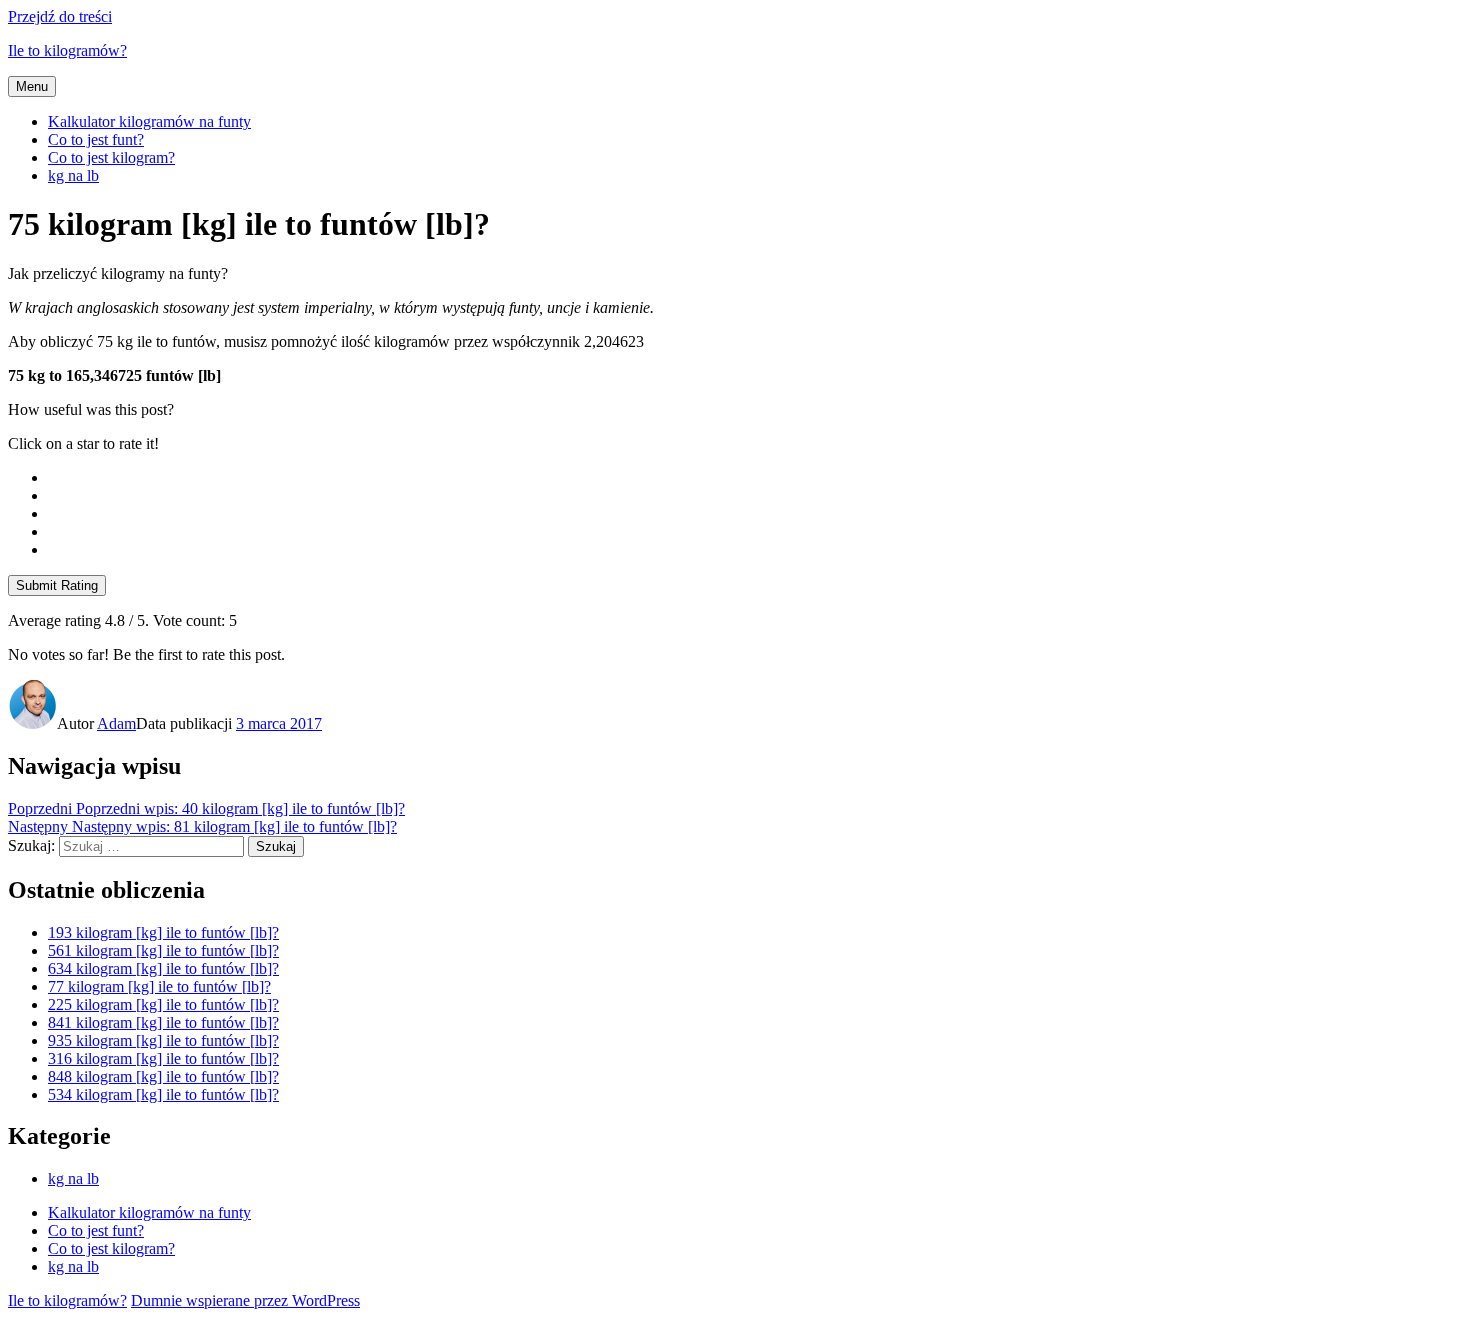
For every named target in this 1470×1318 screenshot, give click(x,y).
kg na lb (73, 175)
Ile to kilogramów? (67, 50)
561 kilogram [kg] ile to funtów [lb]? (163, 950)
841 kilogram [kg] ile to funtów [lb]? (163, 1022)
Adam (116, 723)
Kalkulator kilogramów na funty (149, 121)
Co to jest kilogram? (111, 157)
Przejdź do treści (60, 16)
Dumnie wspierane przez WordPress (245, 1300)
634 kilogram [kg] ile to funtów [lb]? (163, 968)
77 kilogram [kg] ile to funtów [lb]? (159, 986)
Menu (32, 86)
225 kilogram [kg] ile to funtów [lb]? (163, 1004)
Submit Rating (57, 585)
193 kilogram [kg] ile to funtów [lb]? (163, 932)
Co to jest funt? (96, 139)
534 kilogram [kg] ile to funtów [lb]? (163, 1094)
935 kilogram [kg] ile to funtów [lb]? (163, 1040)
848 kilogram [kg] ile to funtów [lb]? (163, 1076)
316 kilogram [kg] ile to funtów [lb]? (163, 1058)
